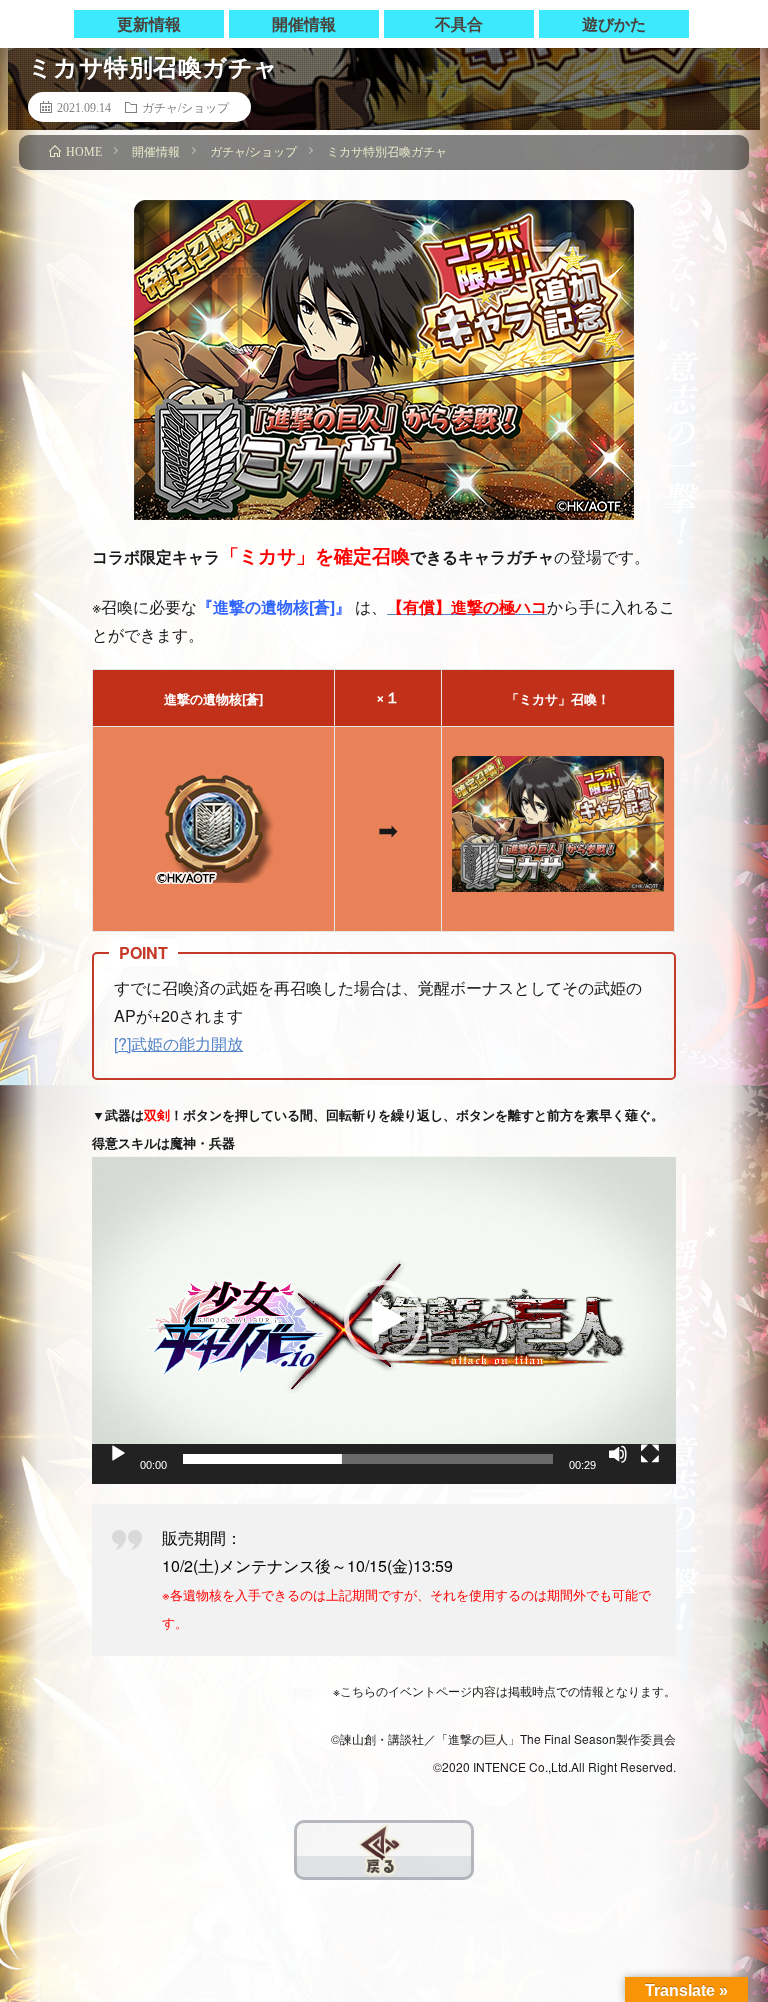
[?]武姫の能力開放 (178, 1043)
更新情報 (149, 23)
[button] (384, 1320)
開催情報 (304, 23)
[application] (384, 1320)
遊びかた (614, 23)
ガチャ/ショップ (185, 107)
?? (306, 1836)
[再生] (118, 1454)
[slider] (368, 1459)
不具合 (459, 23)
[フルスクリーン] (650, 1454)
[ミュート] (618, 1454)
